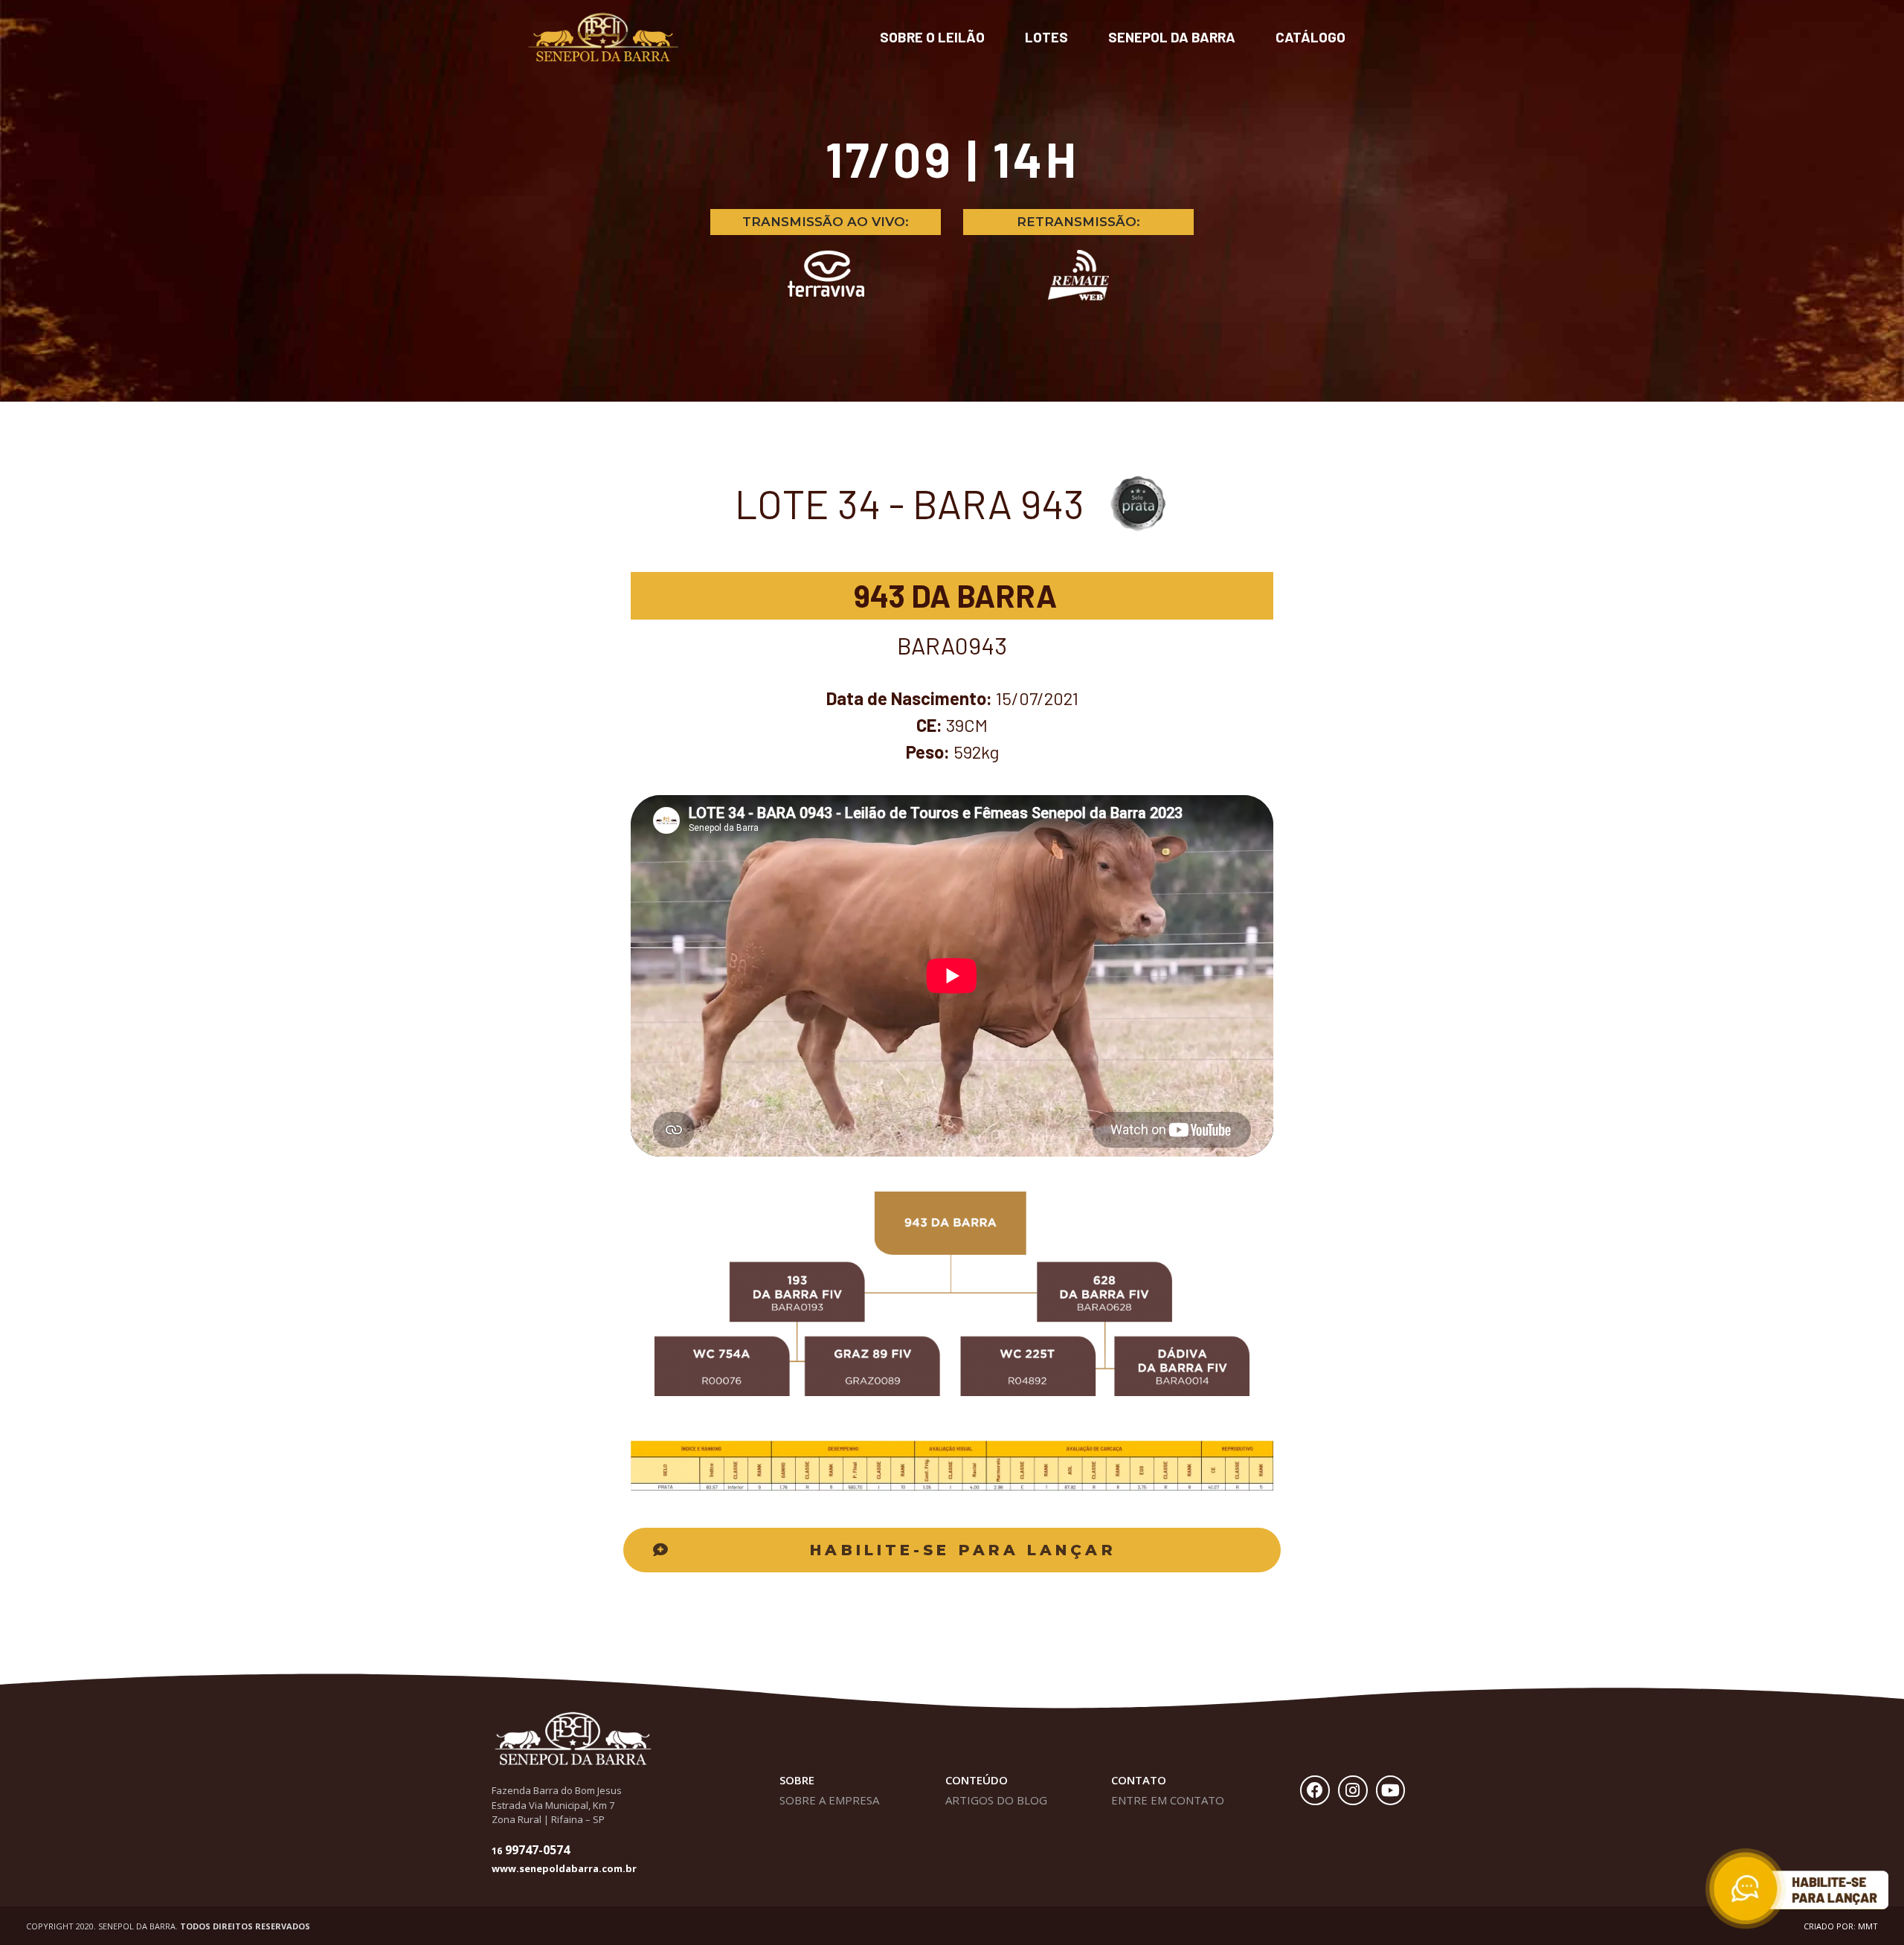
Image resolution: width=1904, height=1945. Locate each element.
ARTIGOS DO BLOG (996, 1800)
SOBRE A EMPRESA (829, 1800)
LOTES (1046, 37)
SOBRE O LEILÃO (932, 37)
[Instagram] (1353, 1790)
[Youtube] (1391, 1790)
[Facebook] (1315, 1790)
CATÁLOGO (1310, 37)
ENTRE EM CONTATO (1168, 1800)
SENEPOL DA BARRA (1172, 37)
